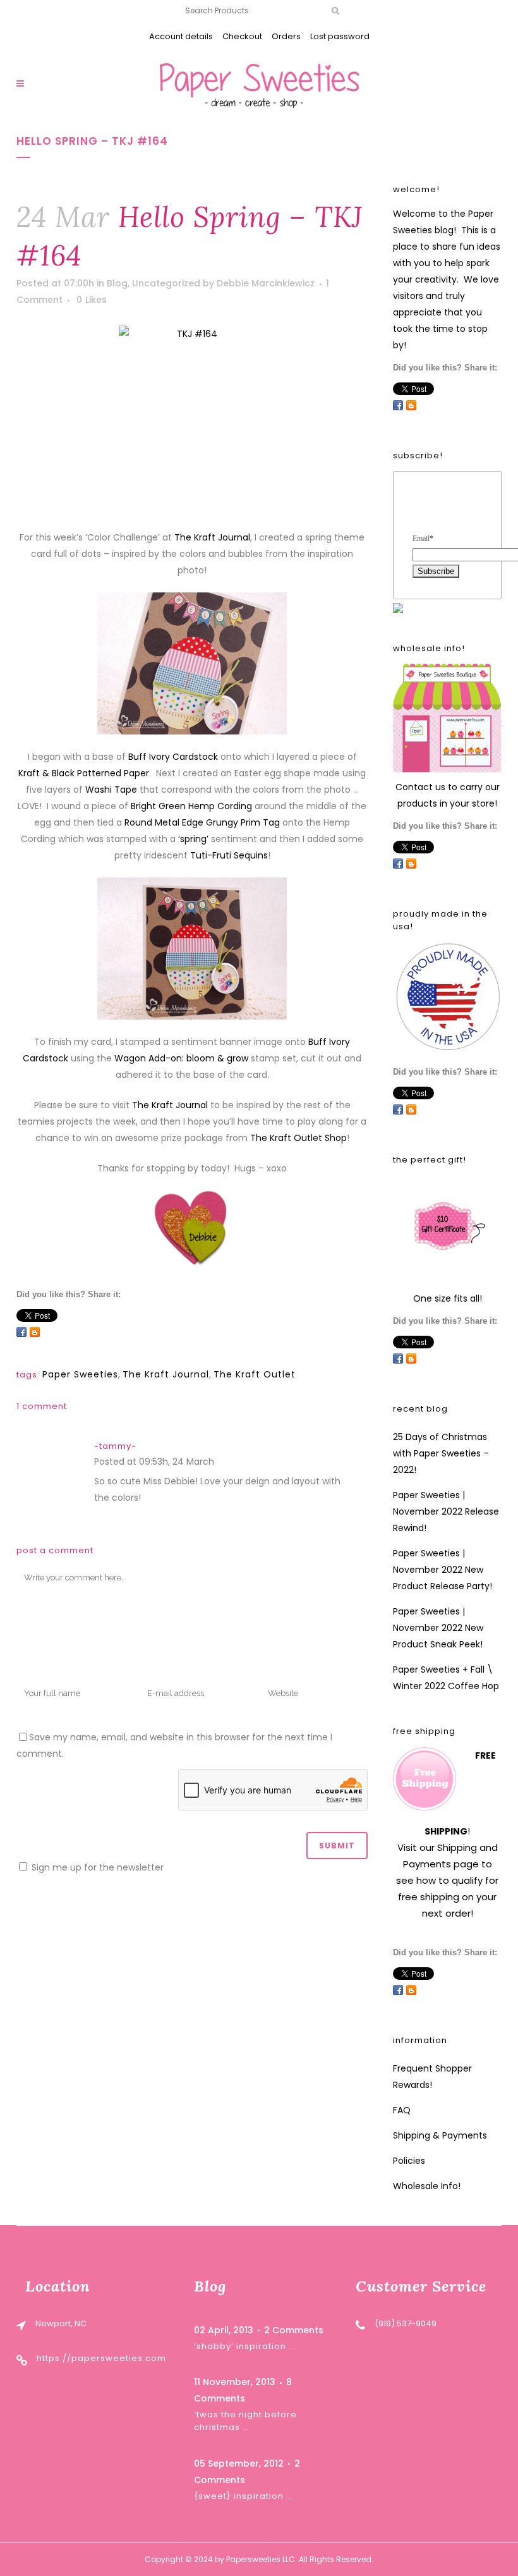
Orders (286, 36)
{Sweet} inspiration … (243, 2496)
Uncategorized (166, 283)
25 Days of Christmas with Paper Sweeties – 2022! (441, 1453)
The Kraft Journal (212, 537)
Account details (181, 36)
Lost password (340, 36)
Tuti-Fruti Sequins (229, 855)
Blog (117, 283)
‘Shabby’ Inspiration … (244, 2346)
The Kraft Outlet (255, 1374)
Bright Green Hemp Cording (191, 806)
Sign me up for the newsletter (96, 1867)
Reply (229, 1463)
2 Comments (294, 2330)
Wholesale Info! (427, 2186)
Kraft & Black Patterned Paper (84, 773)
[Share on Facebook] (21, 1332)
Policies (409, 2161)
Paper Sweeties (80, 1374)
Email (423, 539)
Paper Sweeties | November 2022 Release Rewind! (446, 1511)
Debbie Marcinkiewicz (266, 283)
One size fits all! (448, 1298)
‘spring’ (195, 839)
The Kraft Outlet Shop (298, 1138)
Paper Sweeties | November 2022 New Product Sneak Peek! (438, 1628)
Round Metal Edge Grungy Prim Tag (202, 822)
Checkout (242, 36)
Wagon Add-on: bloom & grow (181, 1058)
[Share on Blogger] (35, 1332)
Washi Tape (111, 790)
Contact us (420, 787)
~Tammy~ (115, 1446)
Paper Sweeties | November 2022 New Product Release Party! (443, 1570)
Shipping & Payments (440, 2135)
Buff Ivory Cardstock (173, 757)
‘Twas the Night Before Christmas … (245, 2421)
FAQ (402, 2110)
